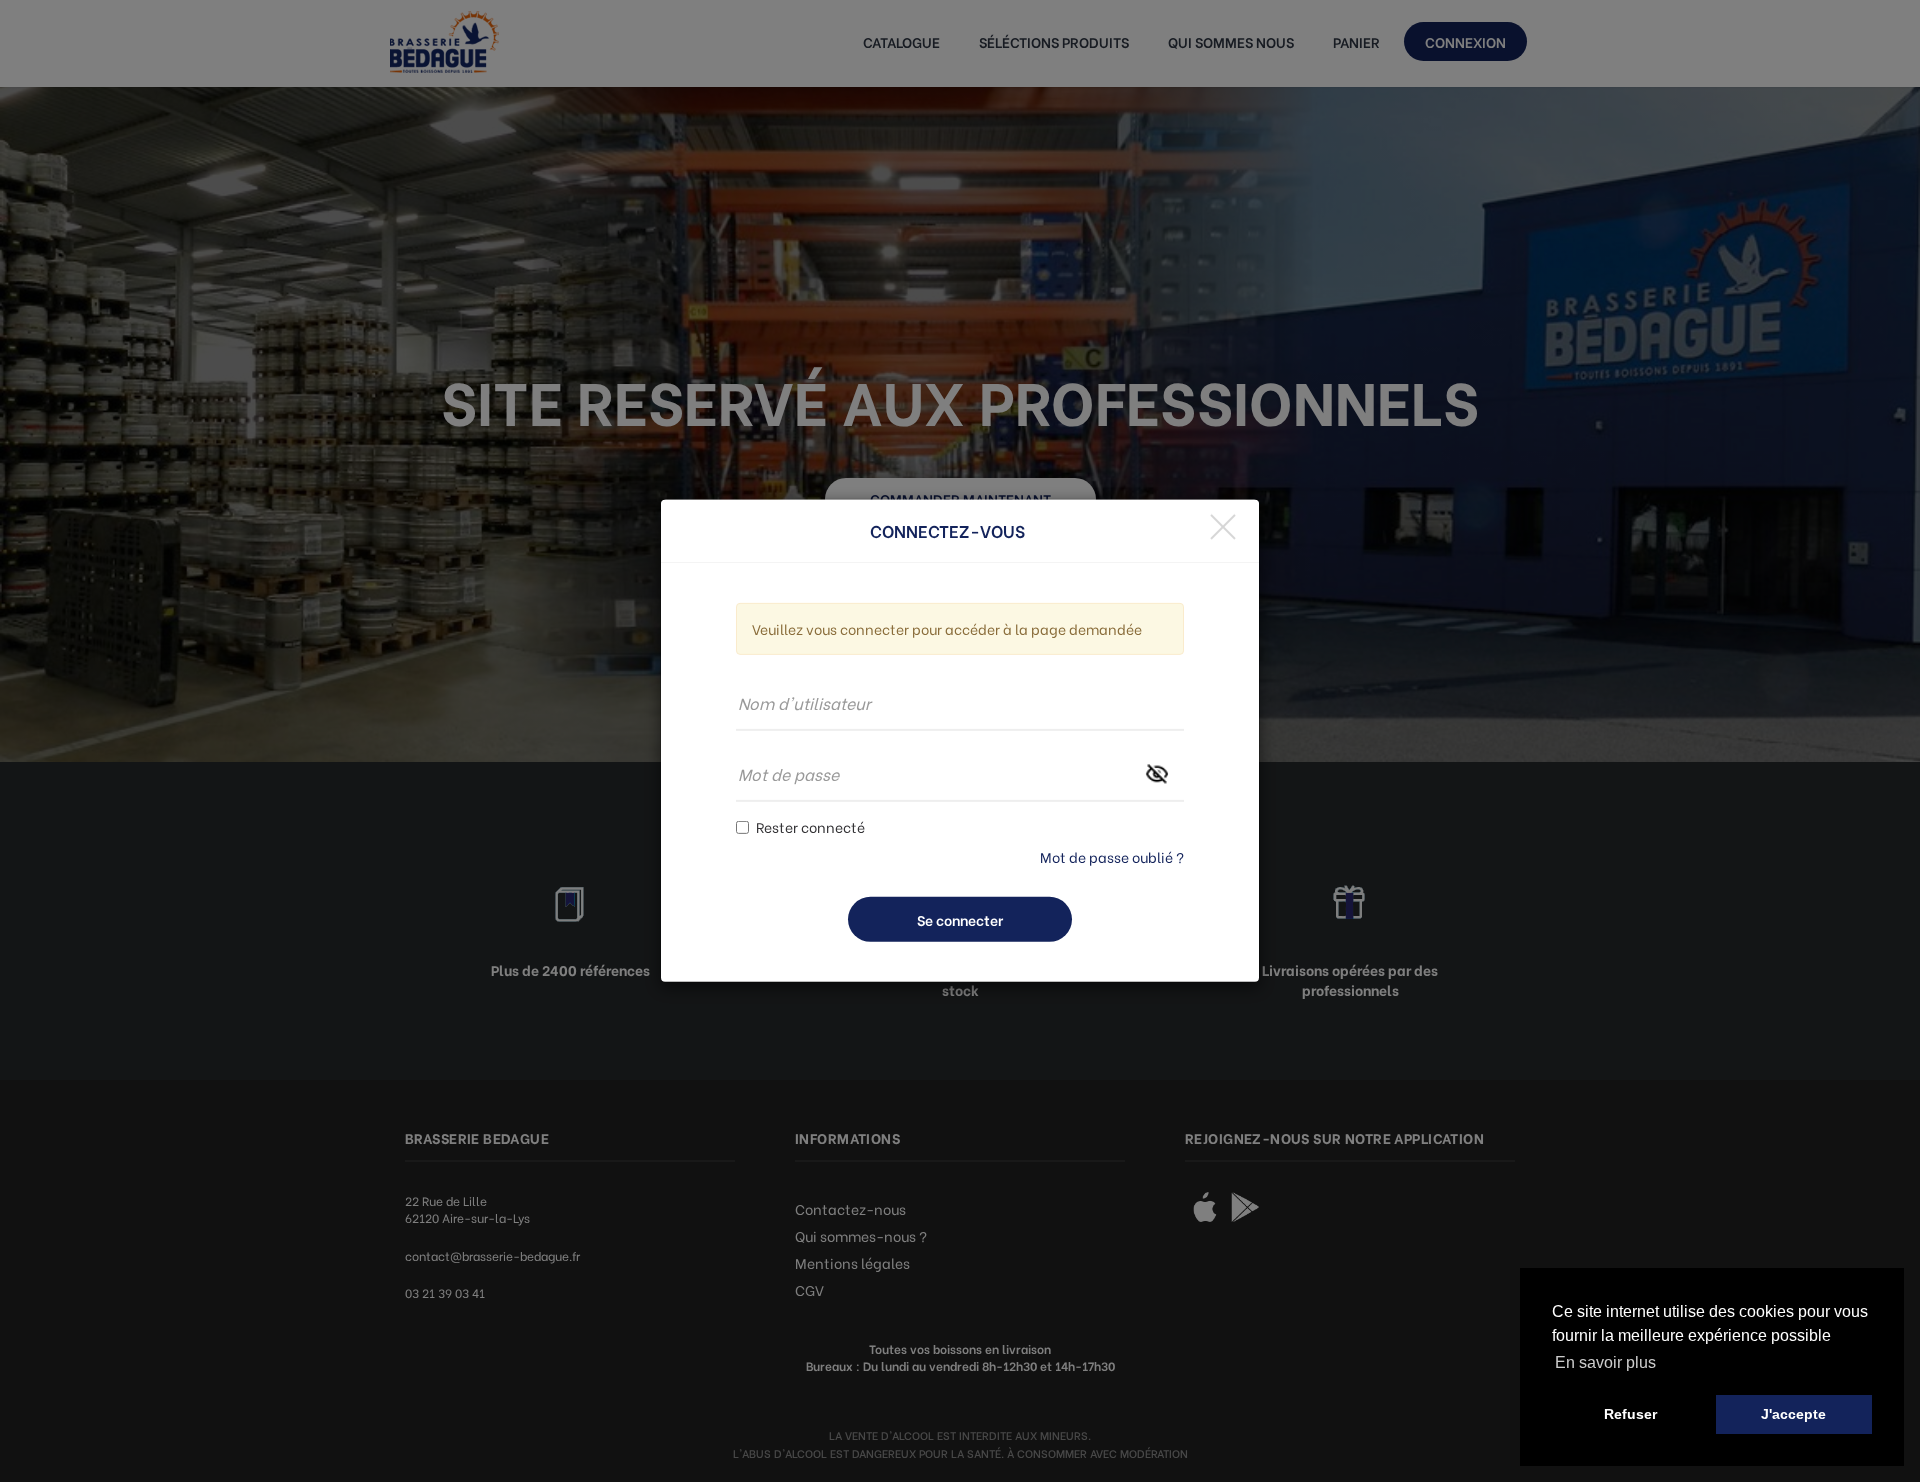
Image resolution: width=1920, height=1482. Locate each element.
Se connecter (960, 919)
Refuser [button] (1630, 1414)
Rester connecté (810, 827)
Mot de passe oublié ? (1112, 856)
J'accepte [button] (1793, 1414)
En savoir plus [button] (1605, 1362)
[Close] (1223, 526)
